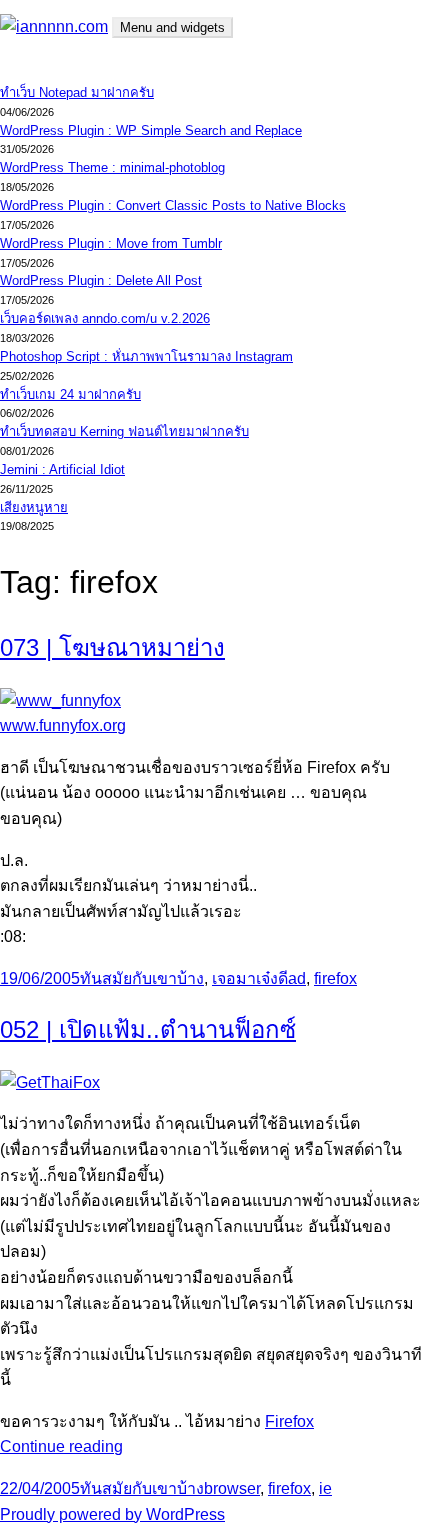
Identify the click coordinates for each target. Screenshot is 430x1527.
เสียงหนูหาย (34, 507)
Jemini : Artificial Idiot (62, 469)
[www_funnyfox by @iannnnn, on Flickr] (60, 700)
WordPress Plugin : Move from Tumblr (111, 243)
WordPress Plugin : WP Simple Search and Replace (151, 130)
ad (297, 978)
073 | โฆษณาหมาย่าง (112, 647)
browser (232, 1488)
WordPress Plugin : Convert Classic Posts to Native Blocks (173, 205)
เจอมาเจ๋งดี (250, 978)
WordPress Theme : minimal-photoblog (112, 167)
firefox (335, 978)
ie (325, 1488)
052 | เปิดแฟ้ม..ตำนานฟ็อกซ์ (148, 1029)
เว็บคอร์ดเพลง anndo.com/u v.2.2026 (105, 318)
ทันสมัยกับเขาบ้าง (142, 978)
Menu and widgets (172, 27)
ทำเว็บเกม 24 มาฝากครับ (70, 394)
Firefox (289, 1421)
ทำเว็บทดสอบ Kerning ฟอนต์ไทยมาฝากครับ (124, 431)
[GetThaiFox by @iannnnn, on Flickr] (50, 1082)
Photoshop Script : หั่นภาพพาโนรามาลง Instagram (146, 356)
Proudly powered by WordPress (112, 1514)
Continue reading (61, 1446)
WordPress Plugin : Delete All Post (101, 280)
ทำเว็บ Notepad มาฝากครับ (77, 92)
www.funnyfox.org (63, 725)
